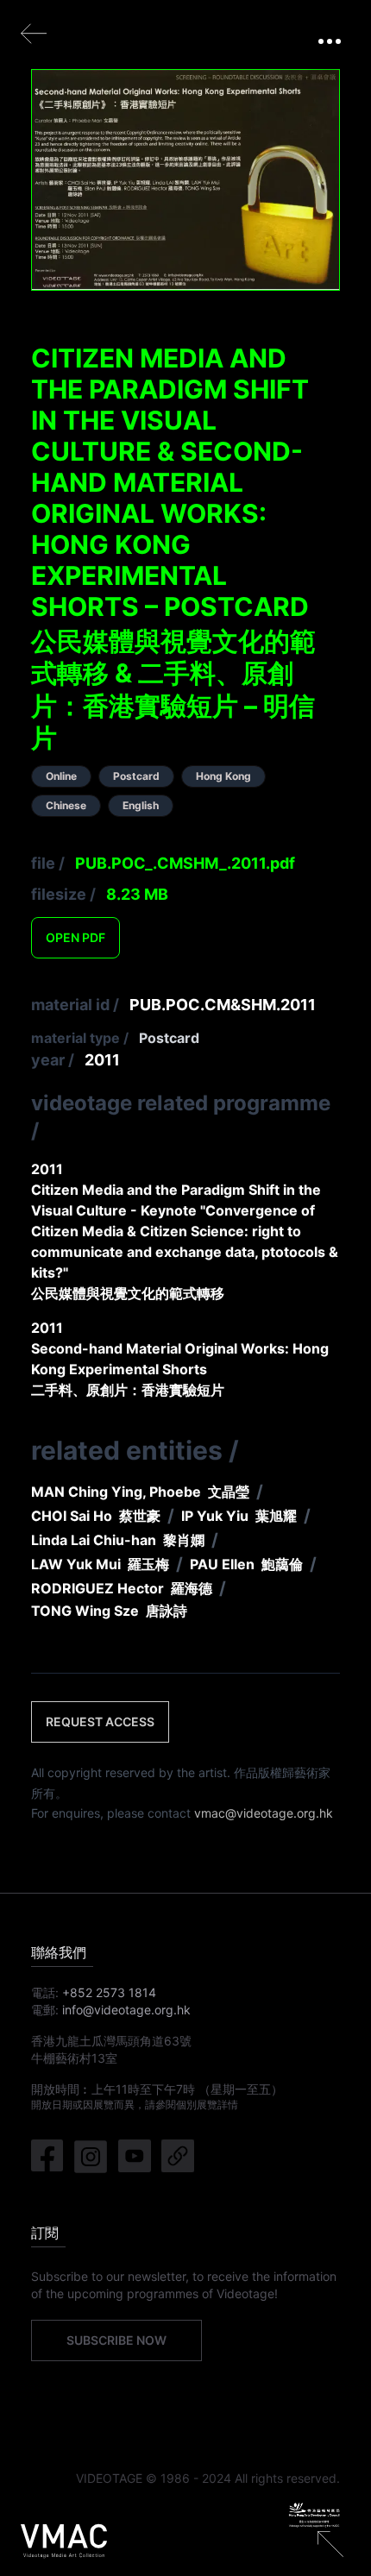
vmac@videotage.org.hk (264, 1813)
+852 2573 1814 (109, 1992)
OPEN (75, 937)
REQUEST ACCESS (100, 1722)
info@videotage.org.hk (126, 2010)
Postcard (169, 1038)
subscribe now (116, 2340)
